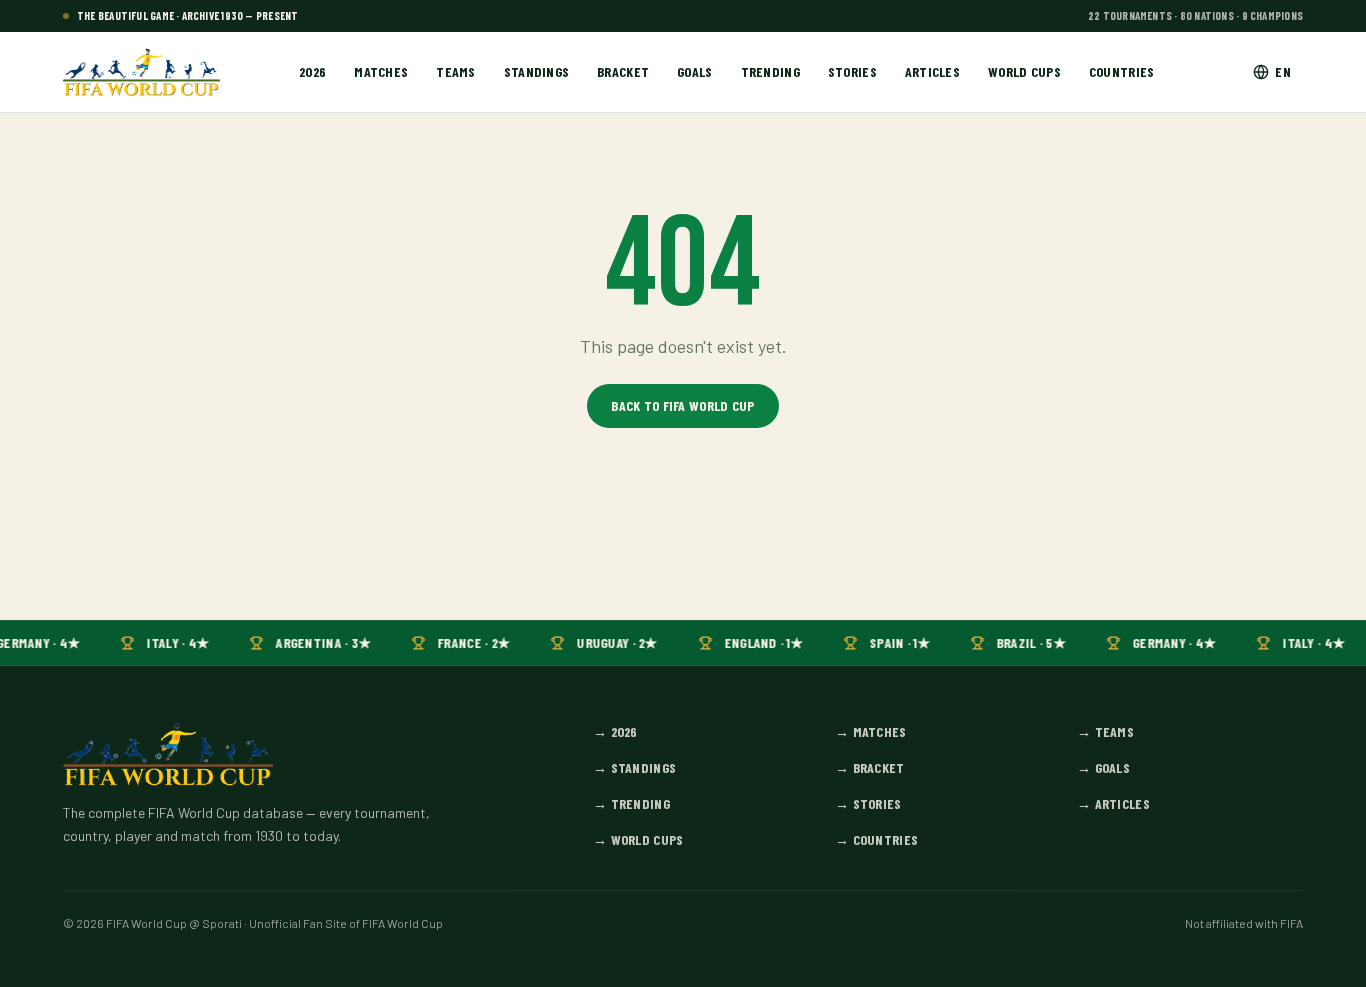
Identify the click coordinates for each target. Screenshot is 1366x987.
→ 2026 (615, 731)
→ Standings (634, 767)
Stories (852, 71)
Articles (932, 71)
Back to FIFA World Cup (682, 405)
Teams (455, 71)
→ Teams (1105, 731)
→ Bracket (870, 767)
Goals (694, 71)
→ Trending (631, 803)
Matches (381, 71)
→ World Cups (638, 839)
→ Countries (876, 839)
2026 (312, 71)
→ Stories (868, 803)
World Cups (1024, 71)
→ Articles (1113, 803)
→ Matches (871, 731)
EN (1283, 71)
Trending (770, 71)
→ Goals (1103, 767)
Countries (1122, 71)
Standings (537, 71)
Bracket (623, 71)
